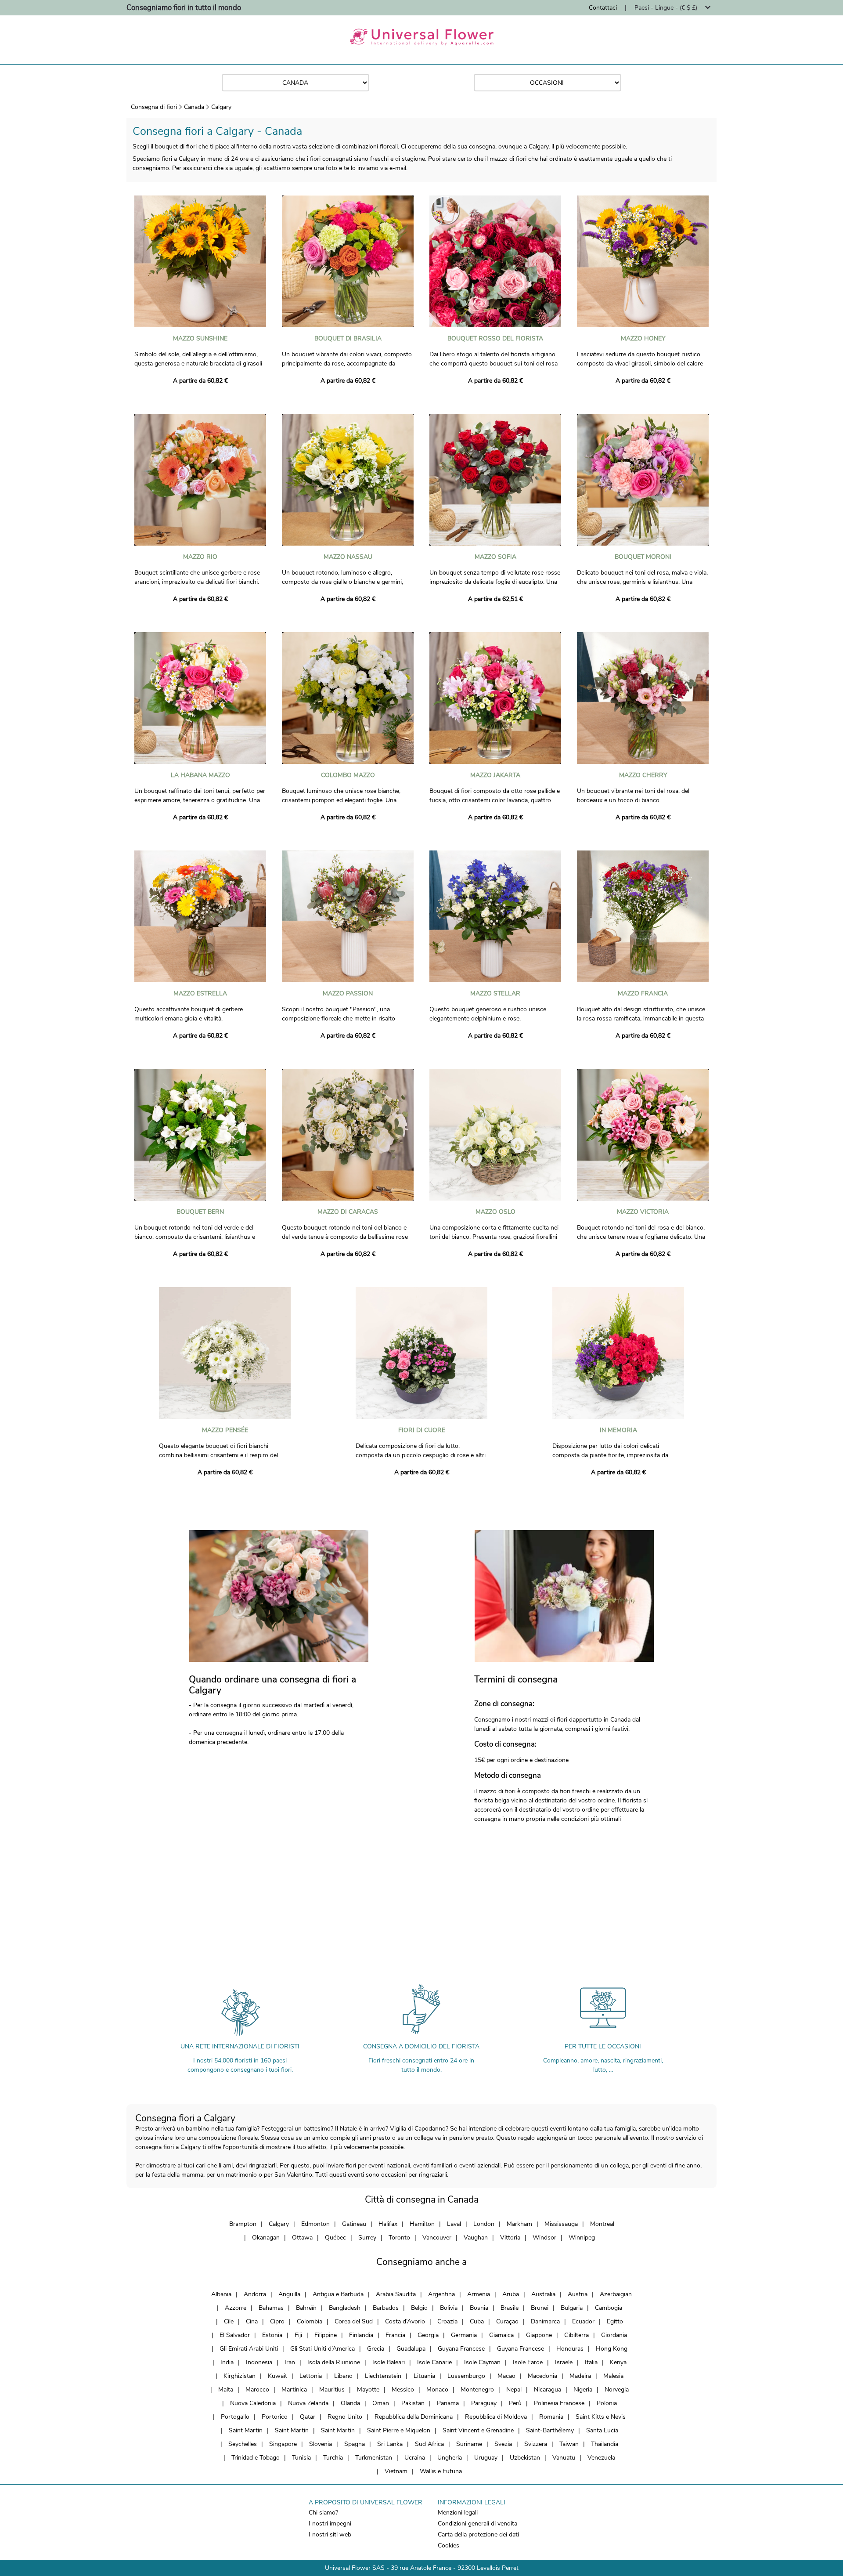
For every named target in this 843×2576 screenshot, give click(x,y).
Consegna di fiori (154, 107)
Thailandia (605, 2444)
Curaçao (507, 2321)
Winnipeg (582, 2238)
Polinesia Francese (559, 2403)
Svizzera (536, 2444)
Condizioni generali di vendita (477, 2524)
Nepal (514, 2390)
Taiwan (569, 2444)
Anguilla (289, 2294)
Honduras (570, 2349)
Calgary (221, 107)
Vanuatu (564, 2458)
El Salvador (235, 2335)
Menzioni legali (458, 2513)
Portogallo (235, 2417)
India (227, 2362)
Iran (290, 2362)
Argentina (441, 2294)
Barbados (386, 2308)
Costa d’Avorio (405, 2321)
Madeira (580, 2376)
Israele (564, 2362)
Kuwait (277, 2376)
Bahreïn (306, 2308)
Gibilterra (576, 2335)
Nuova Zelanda (308, 2403)
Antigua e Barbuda (338, 2294)
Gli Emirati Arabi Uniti (249, 2349)
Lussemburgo (466, 2376)
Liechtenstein (383, 2376)
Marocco (257, 2390)
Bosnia (479, 2308)
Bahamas (271, 2308)
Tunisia (301, 2458)
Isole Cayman (482, 2362)
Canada (194, 107)
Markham (519, 2224)
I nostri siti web (330, 2534)
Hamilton (422, 2224)
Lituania (424, 2376)
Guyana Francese (461, 2349)
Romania (551, 2417)
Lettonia (311, 2376)
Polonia (607, 2403)
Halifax (388, 2224)
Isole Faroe (528, 2362)
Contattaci (603, 8)
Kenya (618, 2362)
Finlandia (361, 2335)
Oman (381, 2403)
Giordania (614, 2335)
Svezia (503, 2444)
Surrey (367, 2238)
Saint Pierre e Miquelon (399, 2430)
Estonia (272, 2335)
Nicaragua (548, 2390)
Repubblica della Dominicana (414, 2417)
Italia (591, 2362)
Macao (506, 2376)
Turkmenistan (374, 2458)
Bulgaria (572, 2308)
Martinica (294, 2390)
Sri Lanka (390, 2444)
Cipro (277, 2321)
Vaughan (476, 2238)
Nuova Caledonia (253, 2403)
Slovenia (321, 2444)
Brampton (243, 2224)
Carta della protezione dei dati (478, 2534)
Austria (578, 2294)
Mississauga (561, 2224)
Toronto (399, 2238)
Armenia (479, 2294)
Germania (464, 2335)
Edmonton (315, 2224)
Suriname (469, 2444)
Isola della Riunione (334, 2362)
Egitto (615, 2321)
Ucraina (415, 2458)
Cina (252, 2321)
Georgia (428, 2335)
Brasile (510, 2308)
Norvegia (617, 2390)
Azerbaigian (616, 2294)
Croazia (447, 2321)
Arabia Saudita (396, 2294)
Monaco (437, 2390)
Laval (454, 2224)
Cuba (477, 2321)
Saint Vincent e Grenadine (478, 2430)
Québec (335, 2238)
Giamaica (501, 2335)
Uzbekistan (525, 2458)
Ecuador (583, 2321)
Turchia (333, 2458)
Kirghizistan (240, 2376)
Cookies (449, 2545)
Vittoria (510, 2238)
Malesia (613, 2376)
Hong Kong (612, 2349)
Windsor (544, 2238)
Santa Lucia (602, 2430)
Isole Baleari (389, 2362)
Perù (515, 2403)
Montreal (602, 2224)
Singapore (283, 2444)
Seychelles (243, 2444)
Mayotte (368, 2390)
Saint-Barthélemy (550, 2430)
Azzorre (236, 2308)
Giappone (539, 2335)
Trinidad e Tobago (256, 2458)
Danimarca (545, 2321)
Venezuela (601, 2458)
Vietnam (396, 2471)
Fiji (298, 2335)
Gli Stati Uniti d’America (322, 2349)
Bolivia (449, 2308)
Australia (543, 2294)
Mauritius (332, 2390)
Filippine (326, 2335)
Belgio (419, 2308)
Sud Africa (429, 2444)
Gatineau (354, 2224)
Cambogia (609, 2308)
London (484, 2224)
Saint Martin (246, 2430)
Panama (448, 2403)
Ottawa (302, 2238)
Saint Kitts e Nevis (601, 2417)
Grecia (376, 2349)
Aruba (511, 2294)
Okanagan (266, 2238)
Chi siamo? (323, 2513)
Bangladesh (345, 2308)
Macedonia (542, 2376)
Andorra (255, 2294)
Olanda (350, 2403)
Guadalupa (411, 2349)
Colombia (310, 2321)
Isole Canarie (434, 2362)
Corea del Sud (354, 2321)
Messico (403, 2390)
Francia (395, 2335)
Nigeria (583, 2390)
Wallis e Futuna (441, 2471)
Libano (343, 2376)
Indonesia (259, 2362)
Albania (221, 2294)
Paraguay (484, 2403)
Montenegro (477, 2390)
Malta (226, 2390)
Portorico (275, 2417)
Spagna (355, 2444)
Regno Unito (345, 2417)
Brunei (540, 2308)
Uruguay (486, 2458)
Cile (229, 2321)
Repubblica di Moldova (496, 2417)
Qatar (308, 2417)
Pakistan (413, 2403)
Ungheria (450, 2458)
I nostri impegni (330, 2524)
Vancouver (437, 2238)
